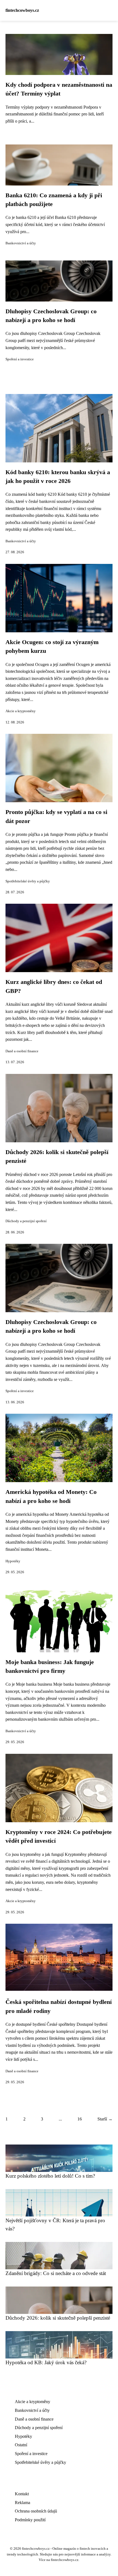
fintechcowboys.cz (22, 10)
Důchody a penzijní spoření (26, 1221)
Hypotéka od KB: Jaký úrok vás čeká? (46, 2362)
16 (80, 2119)
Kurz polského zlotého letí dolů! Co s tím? (50, 2176)
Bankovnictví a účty (21, 243)
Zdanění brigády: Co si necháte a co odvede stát (56, 2273)
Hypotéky (13, 1561)
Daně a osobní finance (22, 1051)
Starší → (105, 2119)
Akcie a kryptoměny (21, 711)
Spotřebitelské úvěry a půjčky (28, 881)
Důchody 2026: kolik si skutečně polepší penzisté (58, 2318)
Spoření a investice (20, 359)
